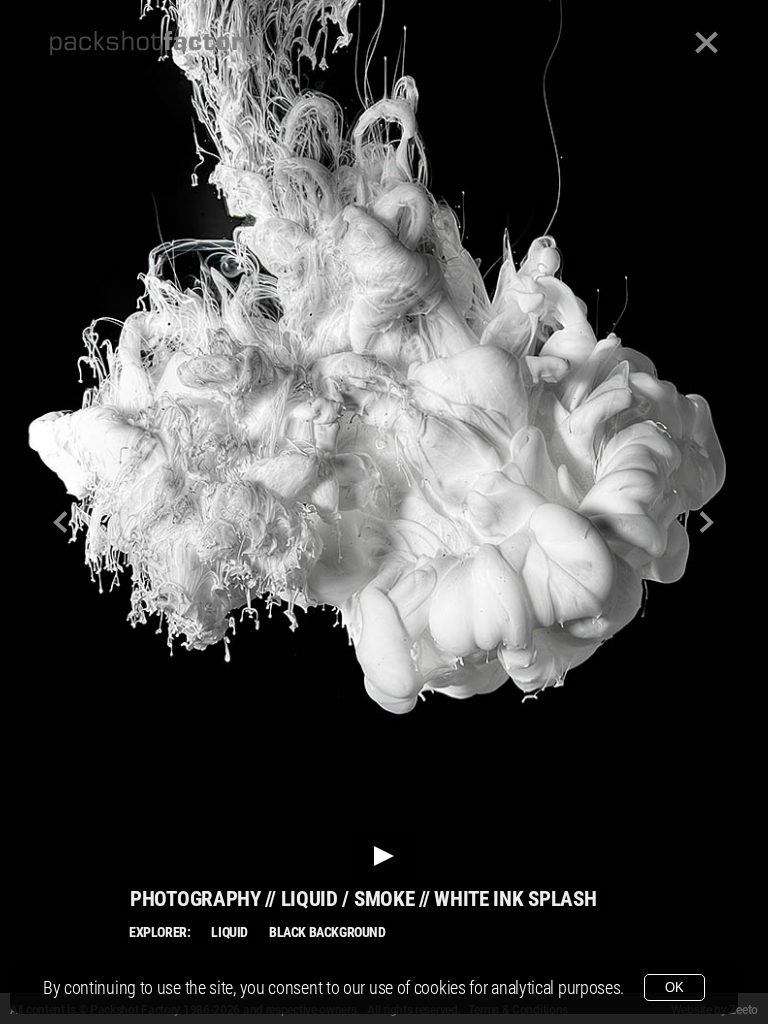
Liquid (229, 932)
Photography (195, 899)
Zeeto (743, 1010)
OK (674, 987)
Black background (327, 932)
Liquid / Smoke (348, 899)
